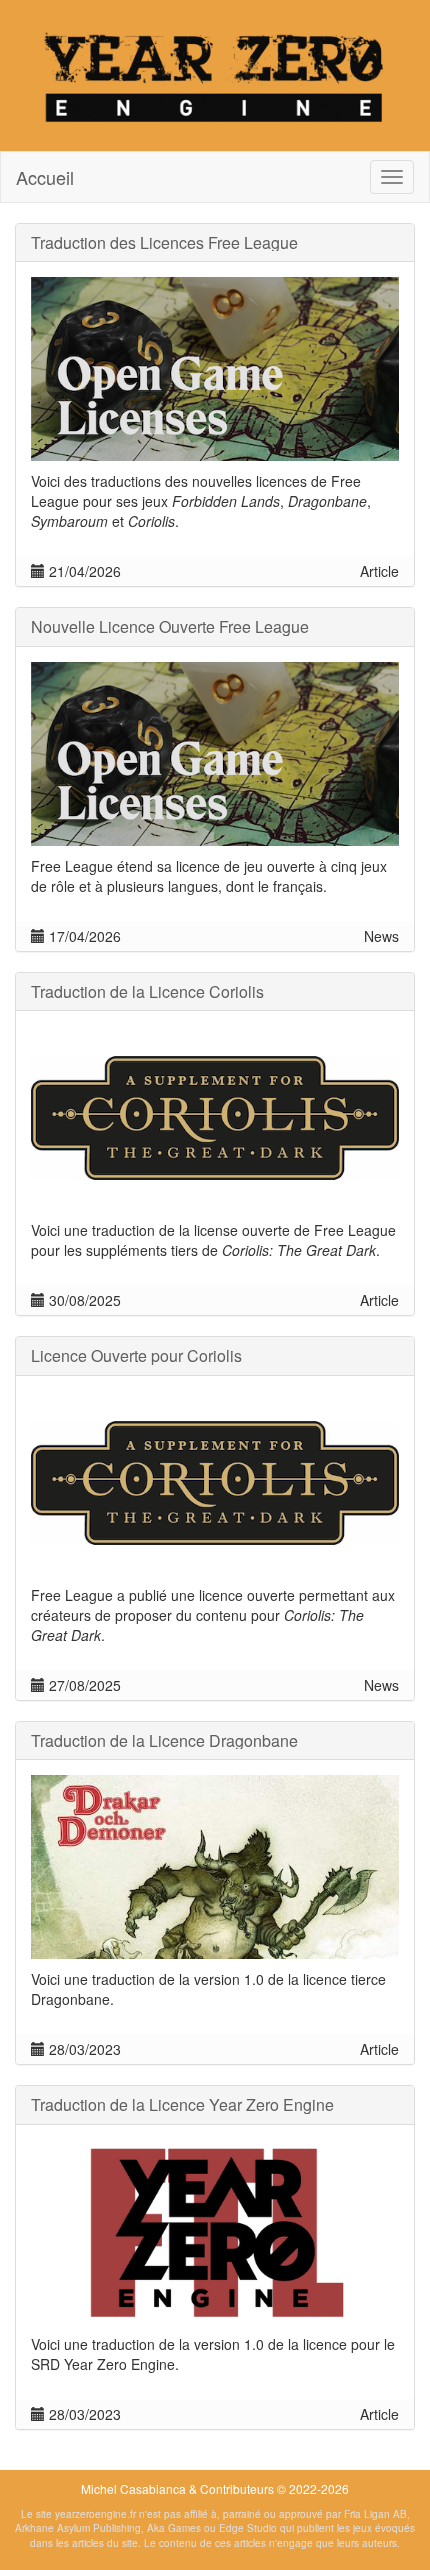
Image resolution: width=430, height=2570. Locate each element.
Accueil (45, 177)
